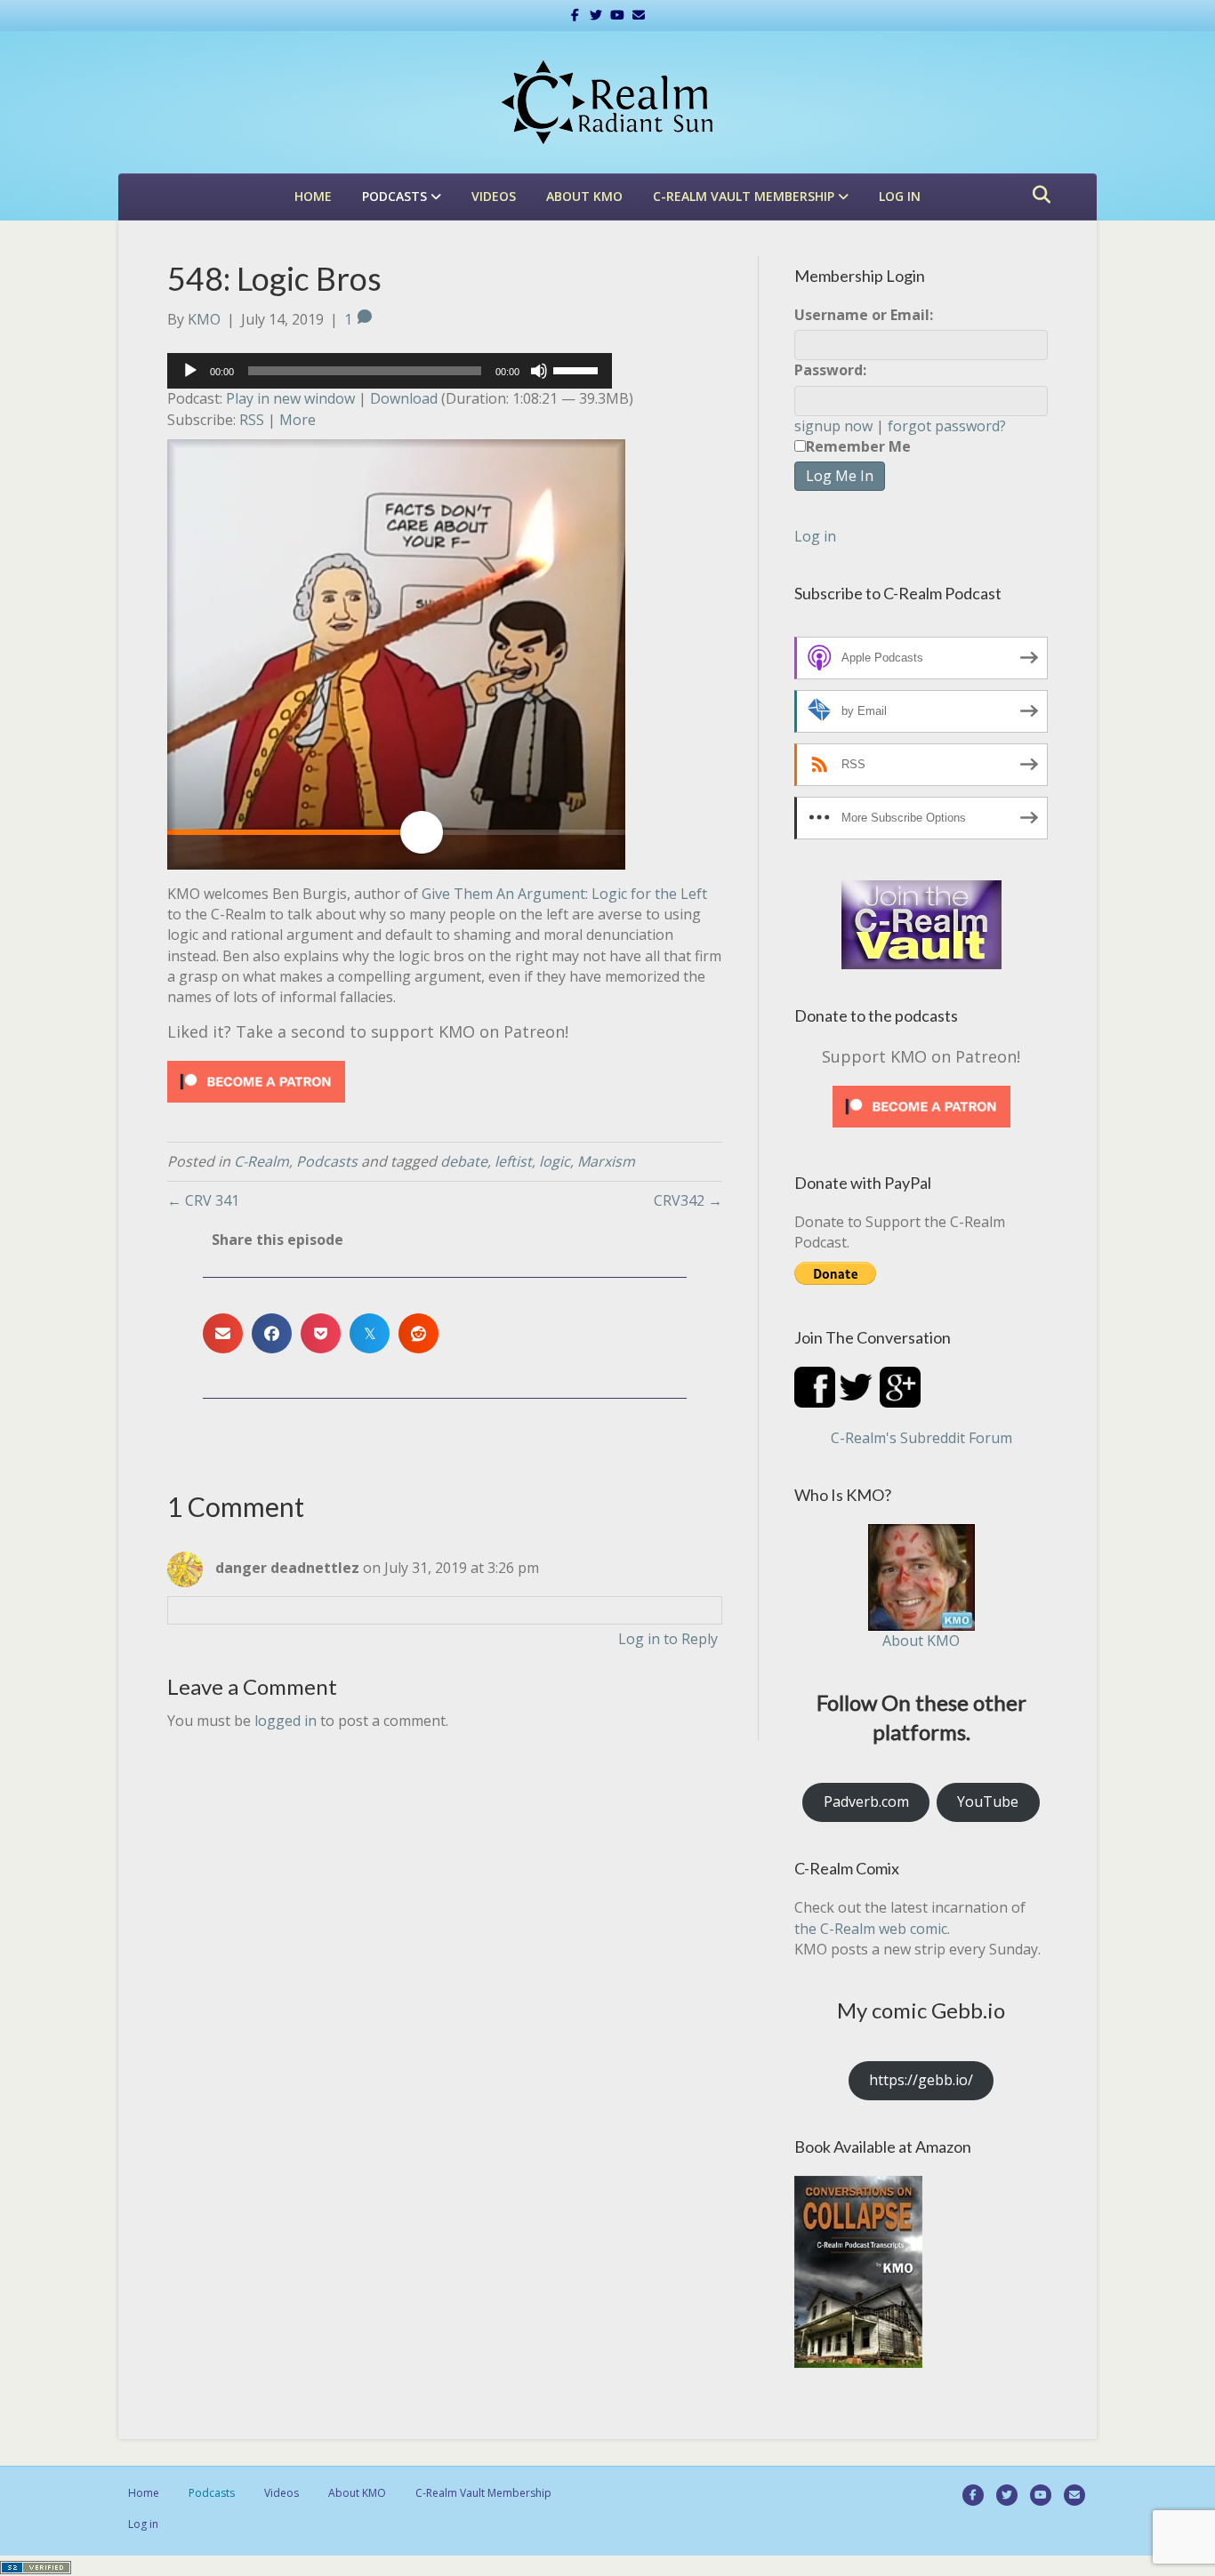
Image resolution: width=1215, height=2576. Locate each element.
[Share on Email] (223, 1333)
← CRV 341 (203, 1200)
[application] (390, 371)
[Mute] (539, 371)
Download (404, 398)
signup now (833, 426)
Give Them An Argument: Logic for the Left (564, 894)
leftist (513, 1161)
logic (555, 1161)
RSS (252, 420)
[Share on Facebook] (272, 1333)
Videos (494, 196)
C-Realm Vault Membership (744, 196)
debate (464, 1161)
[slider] (578, 369)
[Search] (1037, 195)
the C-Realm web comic (871, 1929)
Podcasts (394, 196)
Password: (830, 370)
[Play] (190, 371)
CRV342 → (688, 1200)
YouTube (988, 1802)
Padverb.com (866, 1802)
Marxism (606, 1161)
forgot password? (947, 426)
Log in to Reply (668, 1639)
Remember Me (858, 446)
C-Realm (262, 1161)
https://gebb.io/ (921, 2080)
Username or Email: (864, 315)
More (298, 420)
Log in (900, 196)
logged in (286, 1721)
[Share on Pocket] (321, 1333)
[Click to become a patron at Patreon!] (256, 1080)
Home (313, 196)
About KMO (584, 196)
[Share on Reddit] (418, 1333)
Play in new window (290, 398)
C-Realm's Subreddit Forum (921, 1438)
